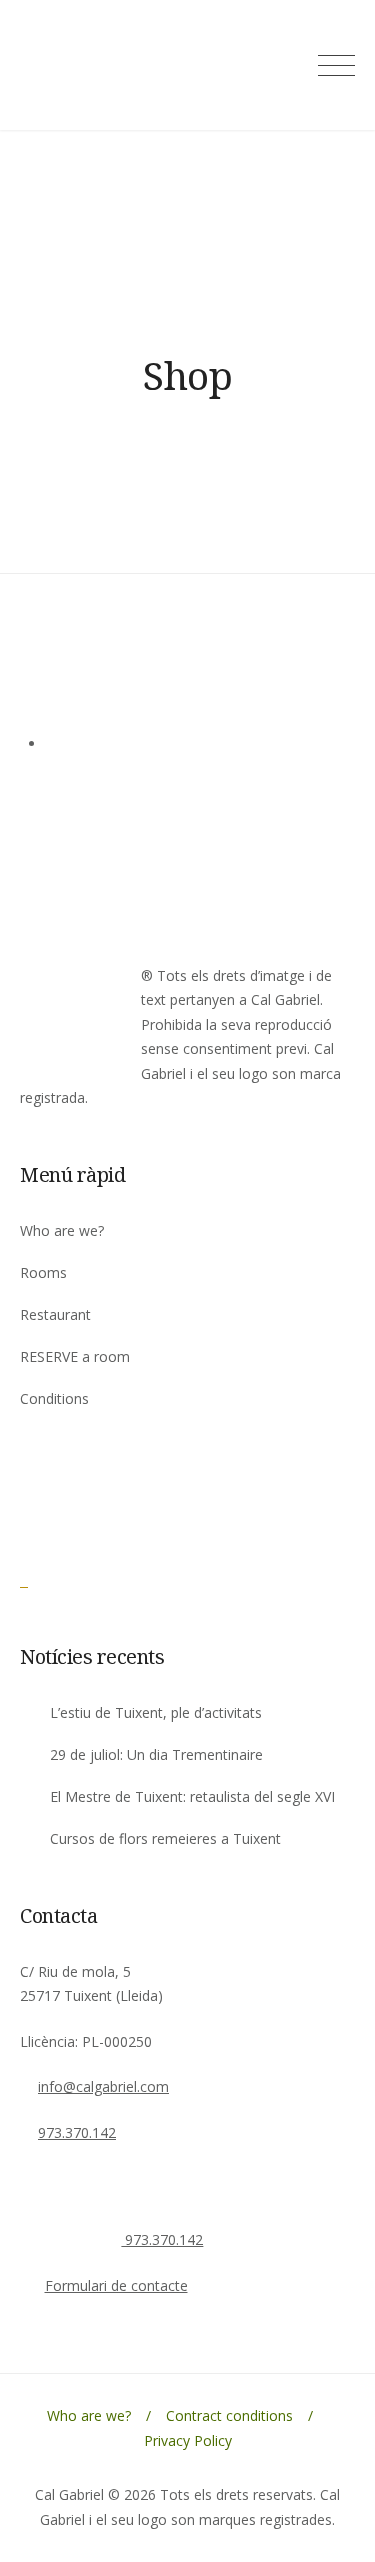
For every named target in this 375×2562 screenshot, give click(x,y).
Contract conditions (229, 2415)
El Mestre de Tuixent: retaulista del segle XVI (192, 1796)
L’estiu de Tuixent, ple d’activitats (156, 1712)
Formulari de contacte (116, 2285)
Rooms (43, 1272)
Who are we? (62, 1230)
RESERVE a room (75, 1356)
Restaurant (55, 1314)
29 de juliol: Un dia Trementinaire (156, 1754)
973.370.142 (77, 2132)
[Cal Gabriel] (74, 1580)
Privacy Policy (188, 2440)
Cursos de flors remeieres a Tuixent (165, 1838)
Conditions (54, 1398)
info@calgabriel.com (103, 2086)
